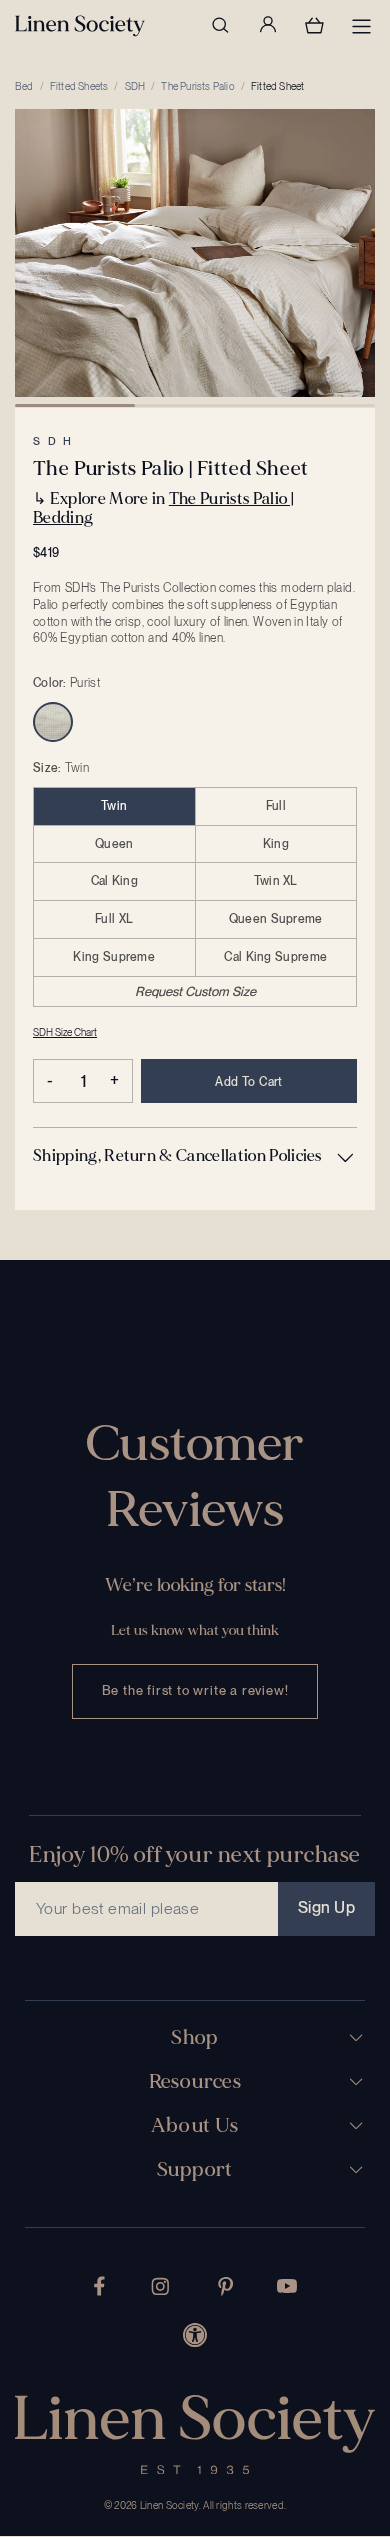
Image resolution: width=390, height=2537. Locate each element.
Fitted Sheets (79, 86)
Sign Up (326, 1907)
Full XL (114, 919)
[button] (195, 1155)
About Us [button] (194, 2126)
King (276, 844)
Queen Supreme (276, 919)
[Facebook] (99, 2286)
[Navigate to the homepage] (80, 26)
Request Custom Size (195, 991)
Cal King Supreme (275, 957)
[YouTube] (287, 2286)
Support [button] (195, 2170)
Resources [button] (195, 2082)
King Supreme (114, 957)
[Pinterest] (226, 2286)
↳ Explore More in (163, 508)
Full (276, 806)
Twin (114, 806)
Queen (114, 844)
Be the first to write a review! (195, 1690)
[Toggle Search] (220, 25)
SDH (135, 86)
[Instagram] (160, 2286)
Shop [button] (195, 2038)
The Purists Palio (197, 86)
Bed (24, 86)
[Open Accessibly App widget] (195, 2335)
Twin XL (276, 881)
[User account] (267, 25)
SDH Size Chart (65, 1032)
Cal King (114, 881)
